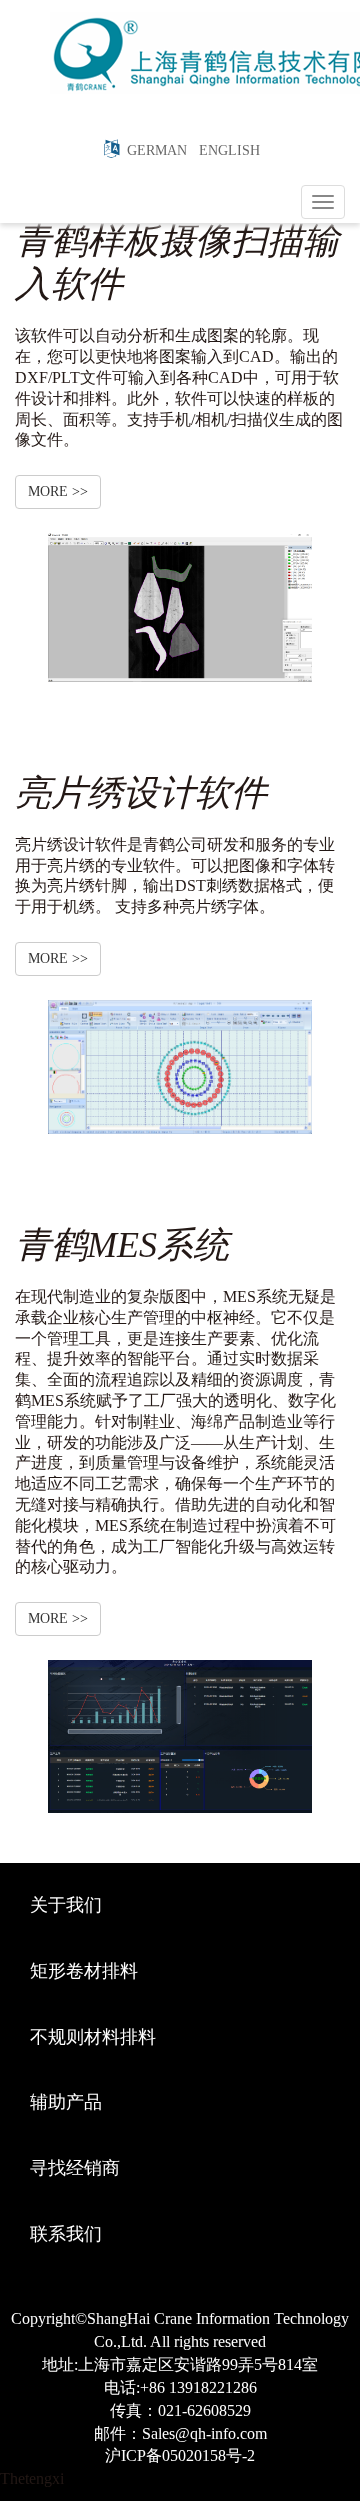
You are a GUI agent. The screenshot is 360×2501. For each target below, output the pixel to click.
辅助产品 (66, 2102)
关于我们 (66, 1905)
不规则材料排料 (93, 2037)
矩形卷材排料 (84, 1971)
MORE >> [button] (58, 491)
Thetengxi (32, 2478)
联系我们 (66, 2234)
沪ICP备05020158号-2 (180, 2455)
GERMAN (153, 150)
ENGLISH (225, 150)
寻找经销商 (75, 2168)
